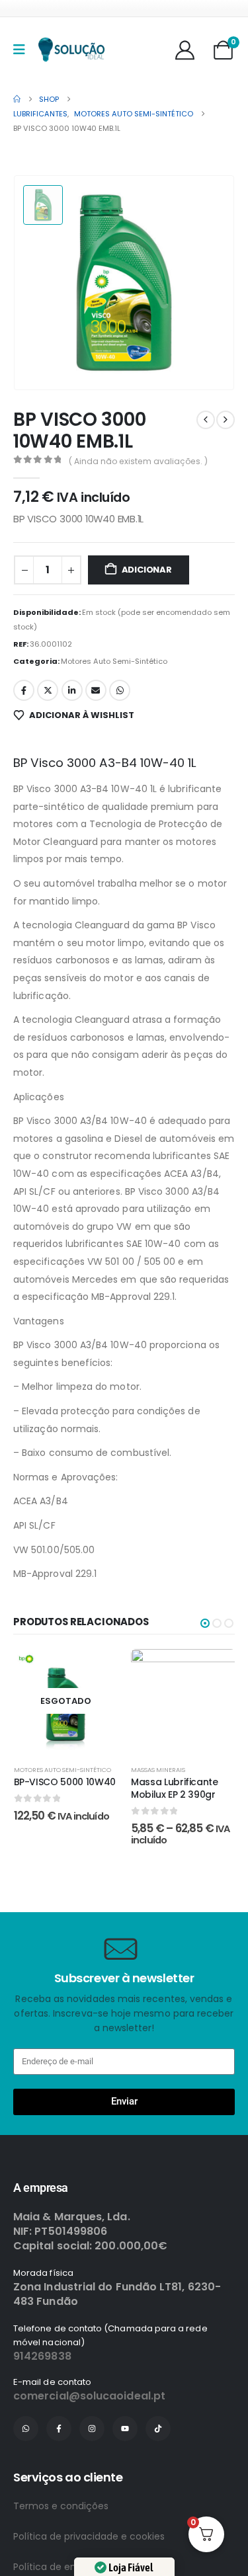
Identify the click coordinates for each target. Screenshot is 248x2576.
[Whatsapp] (26, 2479)
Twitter (48, 690)
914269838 (42, 2407)
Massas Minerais (158, 1770)
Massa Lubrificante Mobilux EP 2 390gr (175, 1788)
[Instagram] (92, 2479)
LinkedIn (72, 690)
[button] (205, 1623)
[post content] (66, 1701)
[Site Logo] (71, 50)
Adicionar (147, 570)
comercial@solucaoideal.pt (89, 2447)
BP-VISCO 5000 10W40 (65, 1782)
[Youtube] (125, 2479)
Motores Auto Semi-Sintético (114, 661)
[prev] (206, 420)
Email (96, 690)
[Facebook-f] (59, 2479)
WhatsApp (120, 690)
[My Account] (185, 50)
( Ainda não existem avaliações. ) (138, 461)
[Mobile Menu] (23, 50)
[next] (226, 420)
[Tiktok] (158, 2479)
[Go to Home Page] (17, 99)
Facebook (24, 690)
